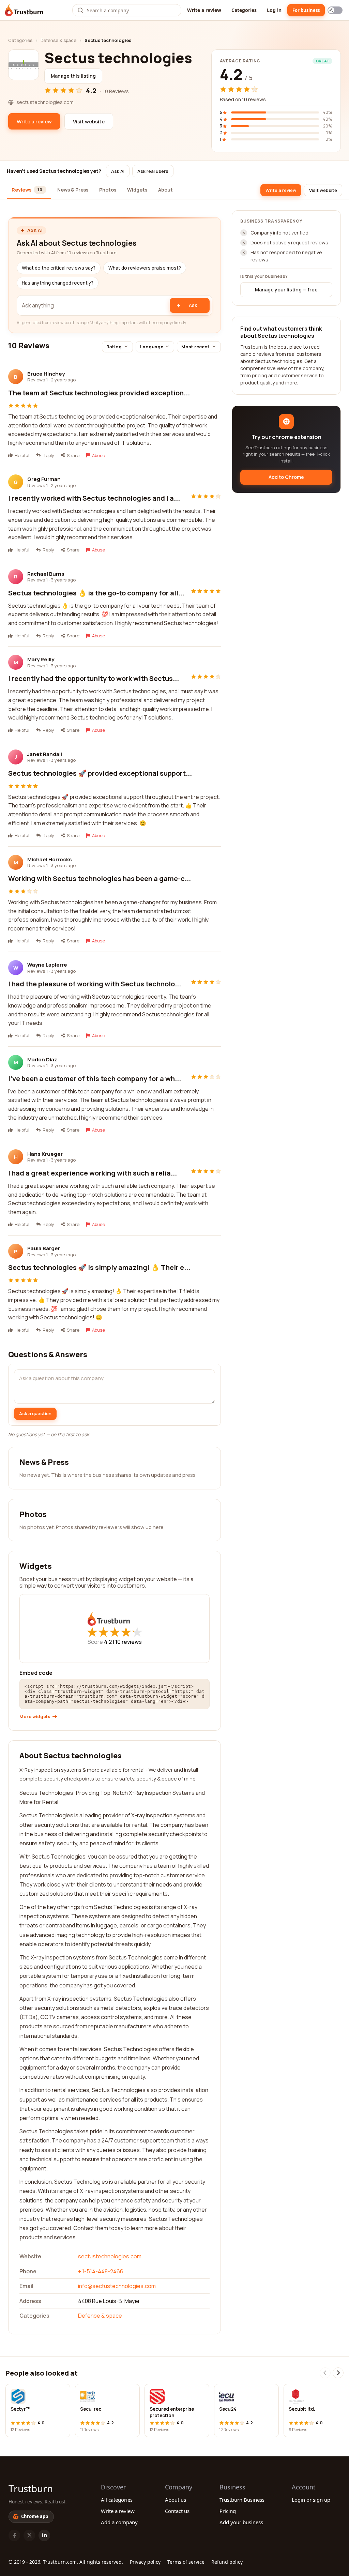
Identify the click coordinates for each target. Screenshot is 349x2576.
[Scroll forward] (338, 2373)
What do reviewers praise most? (145, 268)
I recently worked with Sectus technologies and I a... (94, 498)
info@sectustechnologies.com (117, 2286)
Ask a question (35, 1413)
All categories (117, 2500)
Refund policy (227, 2562)
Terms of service (186, 2562)
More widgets (35, 1717)
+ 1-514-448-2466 (101, 2271)
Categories (244, 10)
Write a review (204, 10)
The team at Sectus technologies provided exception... (99, 393)
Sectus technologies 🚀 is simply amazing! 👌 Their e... (99, 1267)
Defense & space (58, 40)
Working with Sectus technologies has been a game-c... (100, 878)
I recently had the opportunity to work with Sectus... (94, 678)
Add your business (241, 2522)
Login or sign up (311, 2500)
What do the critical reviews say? (59, 268)
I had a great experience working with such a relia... (93, 1173)
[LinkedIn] (44, 2535)
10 (128, 1642)
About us (176, 2500)
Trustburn (31, 2488)
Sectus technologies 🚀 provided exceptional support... (100, 773)
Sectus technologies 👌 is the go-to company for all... (96, 593)
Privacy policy (145, 2562)
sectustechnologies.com (110, 2256)
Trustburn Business (242, 2500)
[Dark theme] (335, 10)
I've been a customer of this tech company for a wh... (95, 1079)
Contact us (177, 2511)
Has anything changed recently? (58, 283)
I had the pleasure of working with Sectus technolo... (95, 984)
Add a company (119, 2522)
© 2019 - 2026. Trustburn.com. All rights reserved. (66, 2562)
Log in (274, 10)
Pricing (228, 2511)
